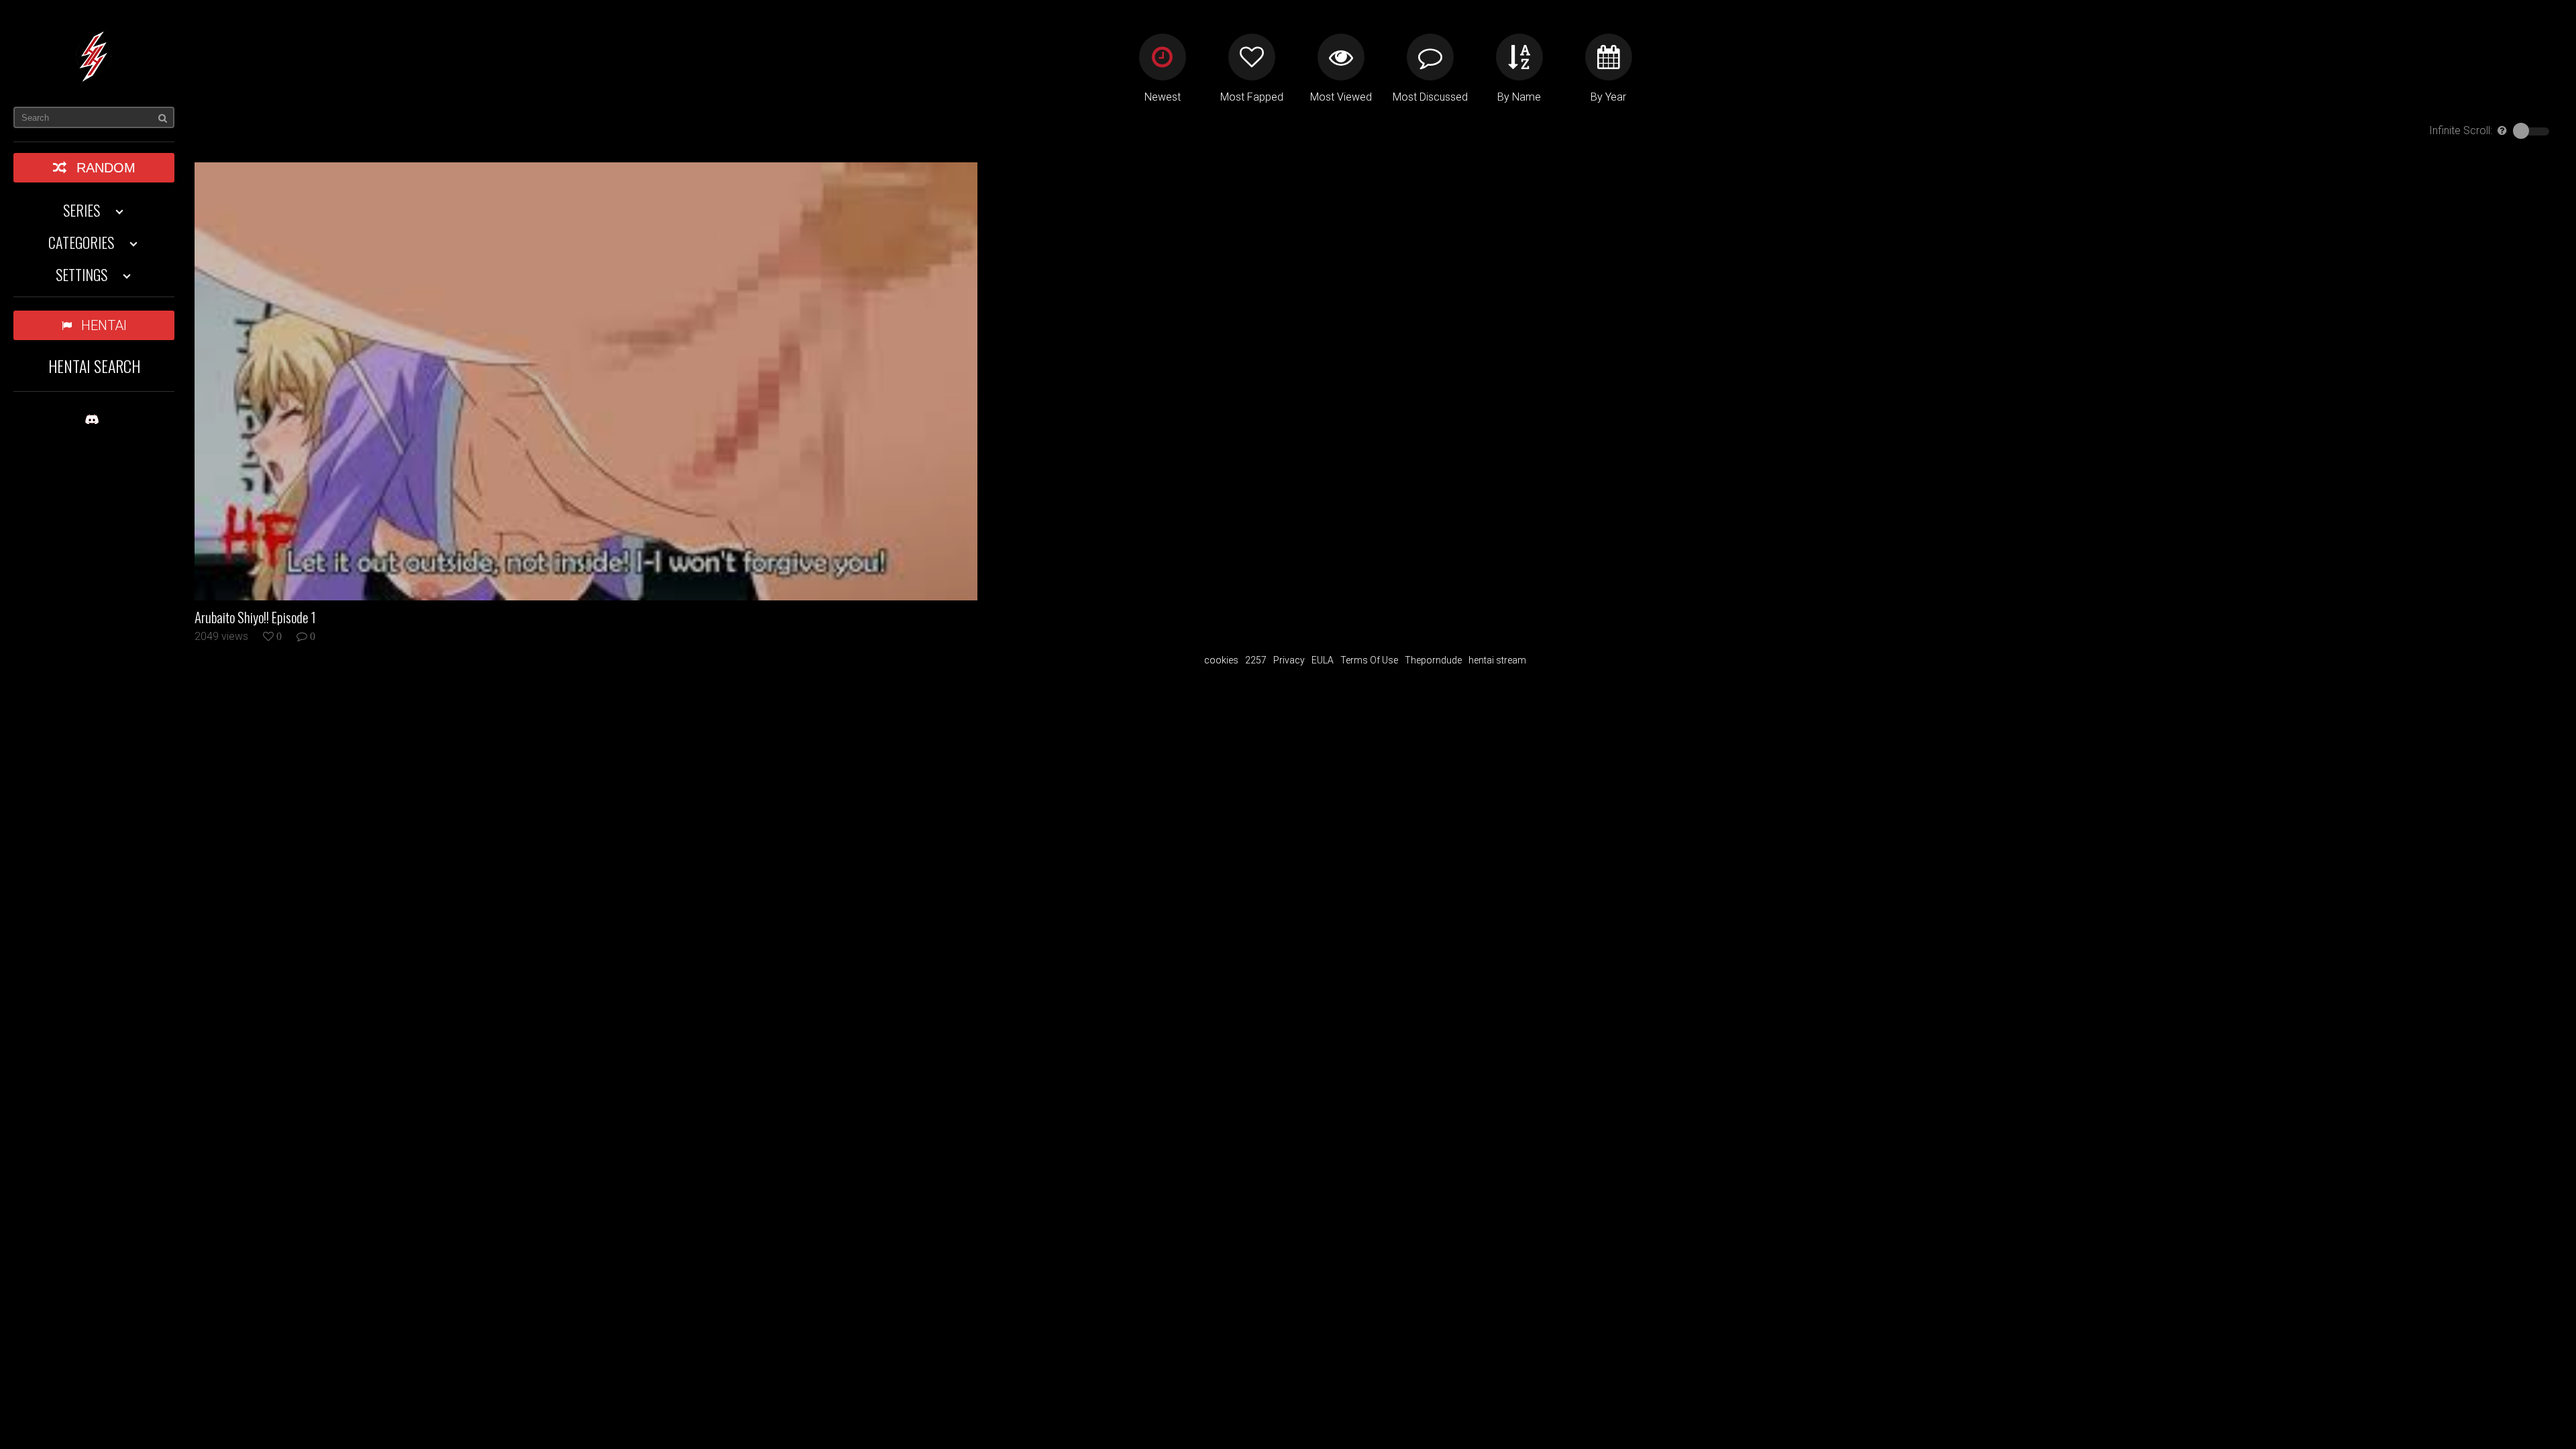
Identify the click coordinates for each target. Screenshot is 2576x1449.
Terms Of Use (1369, 660)
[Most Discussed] (1430, 57)
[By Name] (1519, 57)
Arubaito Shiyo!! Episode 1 (255, 617)
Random (106, 168)
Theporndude (1433, 660)
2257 (1256, 660)
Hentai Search (94, 366)
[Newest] (1163, 57)
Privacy (1289, 660)
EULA (1323, 660)
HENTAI (104, 325)
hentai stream (1497, 660)
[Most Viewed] (1341, 57)
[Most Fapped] (1252, 57)
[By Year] (1609, 57)
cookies (1221, 660)
